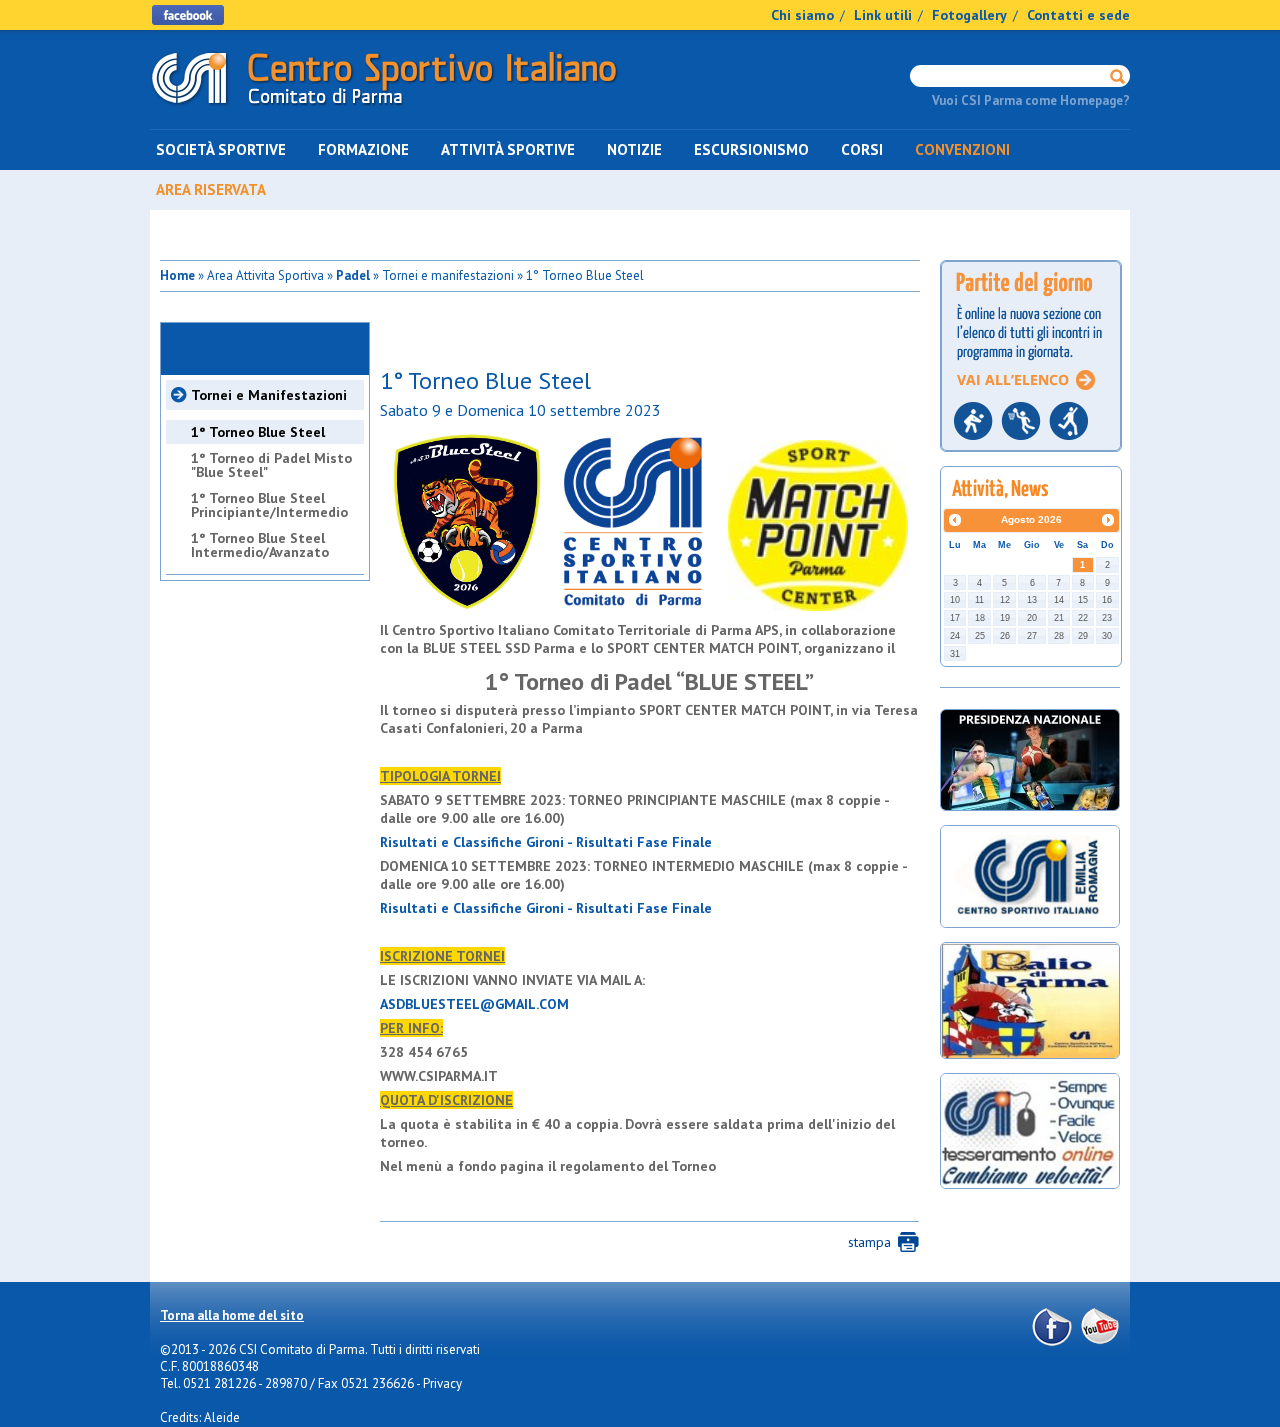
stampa (869, 1242)
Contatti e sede (1078, 15)
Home (177, 275)
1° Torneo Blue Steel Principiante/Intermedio (269, 505)
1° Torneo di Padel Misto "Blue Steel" (271, 465)
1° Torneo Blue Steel (258, 432)
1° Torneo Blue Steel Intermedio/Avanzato (260, 545)
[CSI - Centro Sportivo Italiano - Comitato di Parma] (384, 108)
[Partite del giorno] (1031, 457)
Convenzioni (962, 149)
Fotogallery (969, 15)
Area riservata (211, 189)
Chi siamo (802, 15)
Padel (353, 275)
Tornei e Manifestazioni (269, 395)
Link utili (883, 15)
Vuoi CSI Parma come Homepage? (1031, 100)
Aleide (222, 1417)
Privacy (442, 1383)
